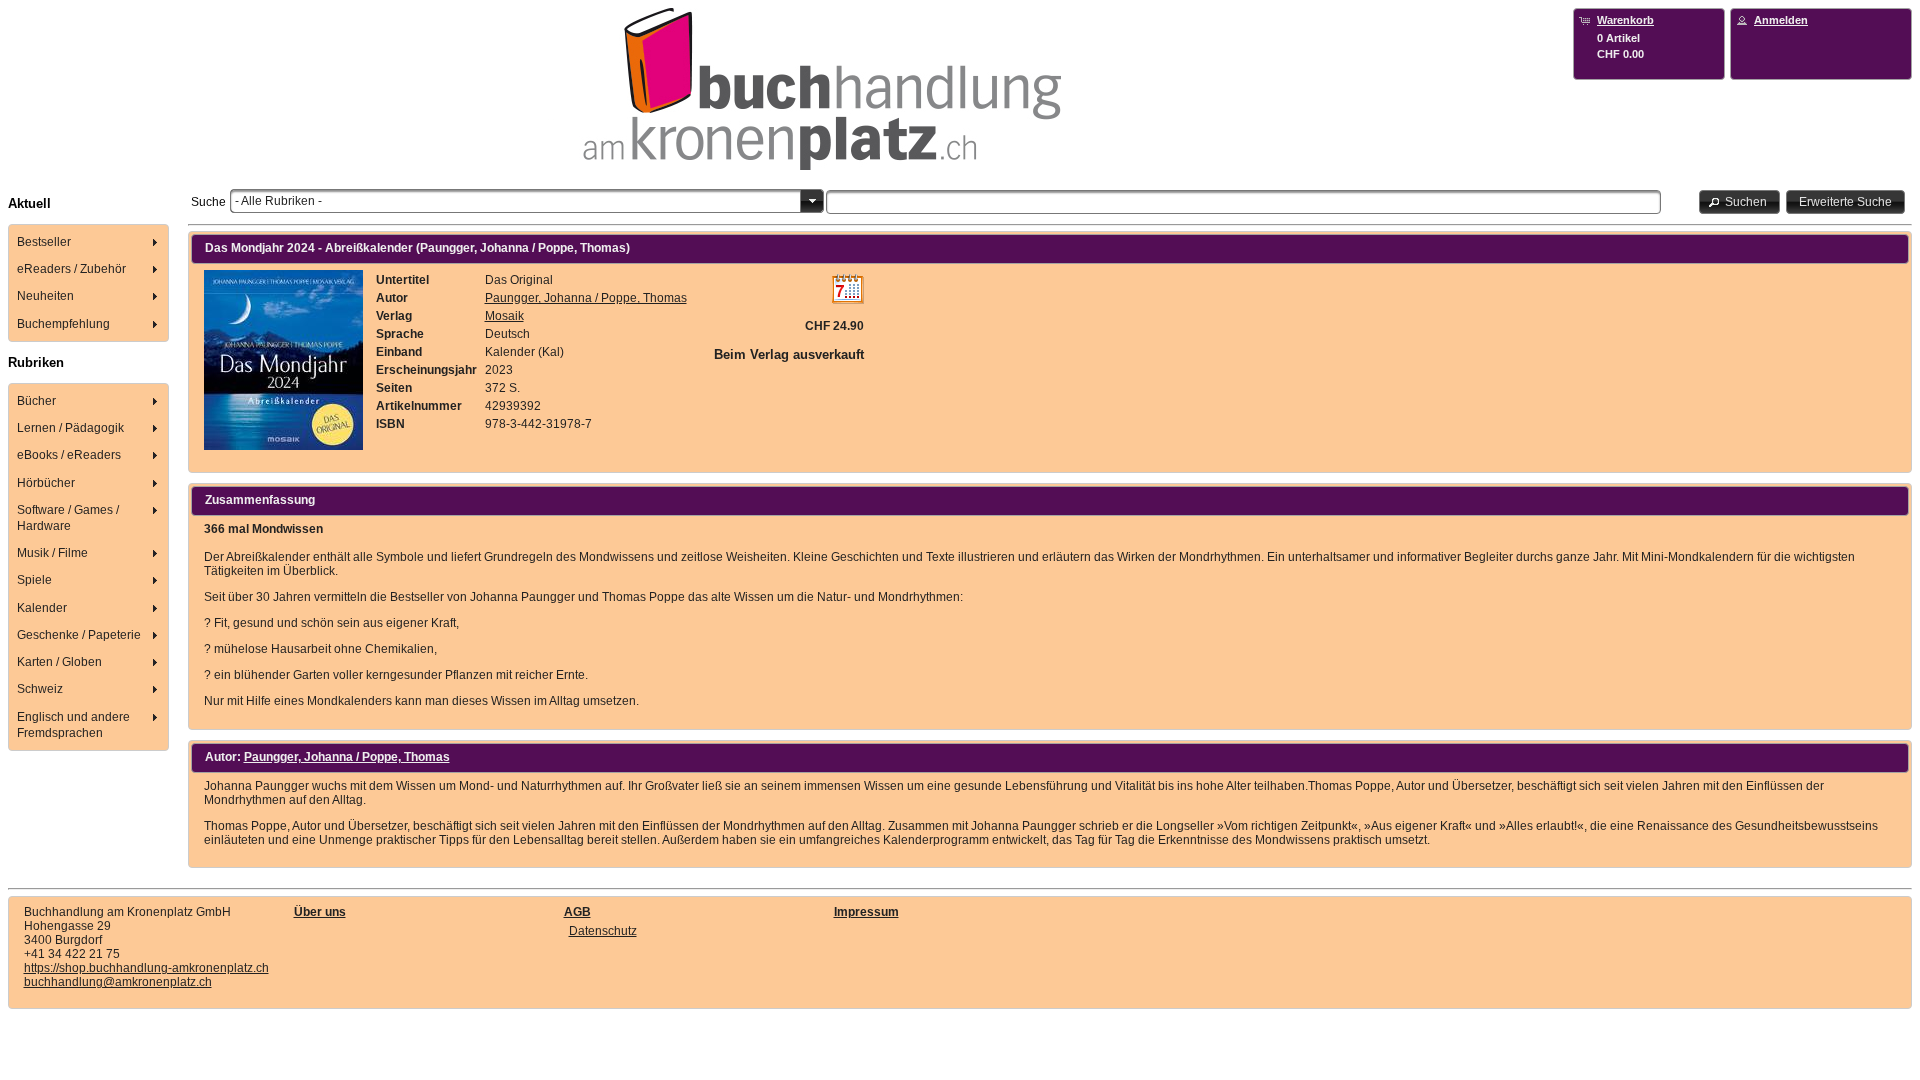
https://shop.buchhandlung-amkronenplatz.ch (146, 968)
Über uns (320, 912)
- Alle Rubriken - (278, 201)
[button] (1740, 201)
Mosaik (504, 316)
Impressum (866, 912)
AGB (577, 912)
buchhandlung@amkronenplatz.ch (118, 982)
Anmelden (1781, 20)
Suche (208, 202)
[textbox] (1243, 202)
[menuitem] (89, 241)
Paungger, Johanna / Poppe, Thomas (586, 298)
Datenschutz (603, 931)
